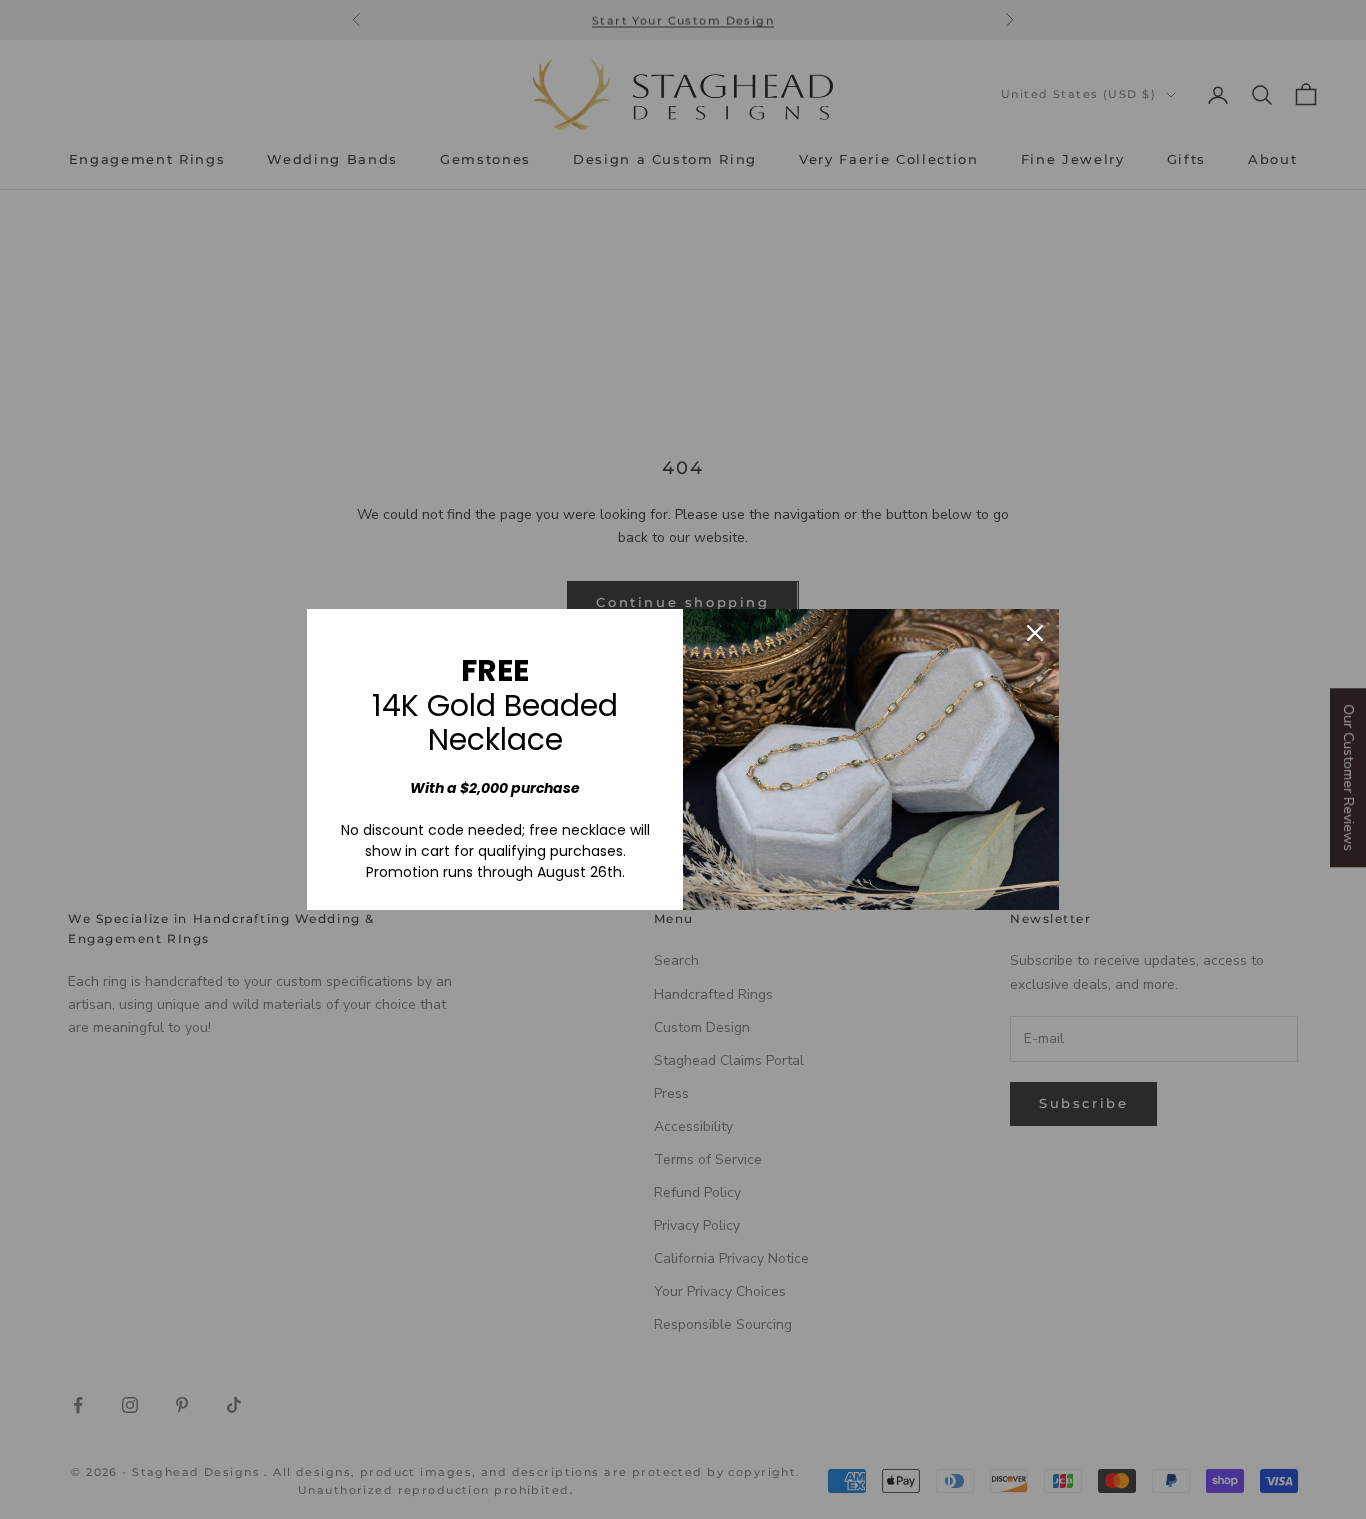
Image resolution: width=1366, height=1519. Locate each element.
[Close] (1035, 633)
